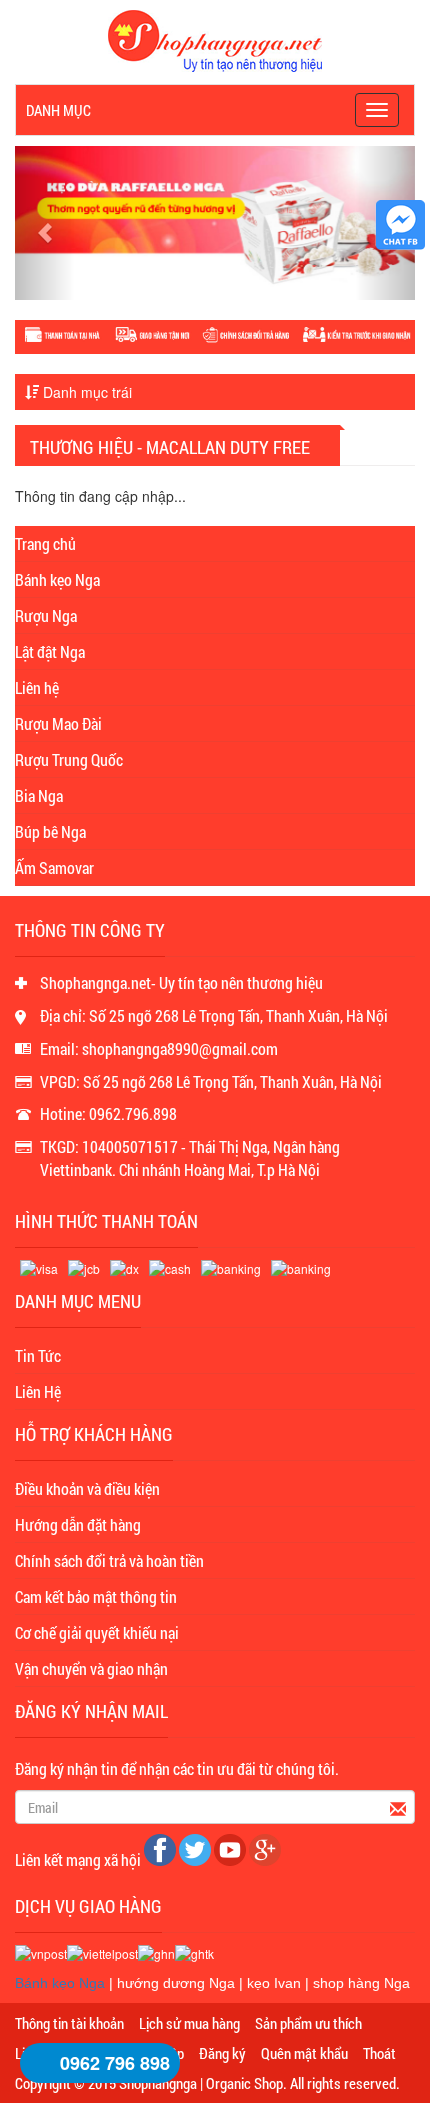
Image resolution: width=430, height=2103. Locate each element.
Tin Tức (38, 1355)
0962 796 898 (115, 2063)
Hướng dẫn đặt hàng (78, 1524)
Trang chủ (45, 543)
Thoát (379, 2053)
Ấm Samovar (54, 867)
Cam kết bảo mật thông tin (96, 1596)
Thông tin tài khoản (69, 2023)
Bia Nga (39, 795)
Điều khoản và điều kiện (87, 1488)
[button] (45, 223)
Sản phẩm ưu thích (308, 2023)
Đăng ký (222, 2053)
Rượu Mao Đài (58, 723)
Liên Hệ (38, 1391)
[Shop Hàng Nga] (215, 39)
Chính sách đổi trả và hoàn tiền (109, 1560)
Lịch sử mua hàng (189, 2023)
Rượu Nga (46, 615)
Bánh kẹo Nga (57, 579)
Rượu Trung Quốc (69, 759)
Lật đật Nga (50, 651)
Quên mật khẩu (304, 2053)
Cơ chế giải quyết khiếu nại (97, 1632)
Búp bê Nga (50, 831)
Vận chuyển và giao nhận (91, 1668)
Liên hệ (37, 687)
